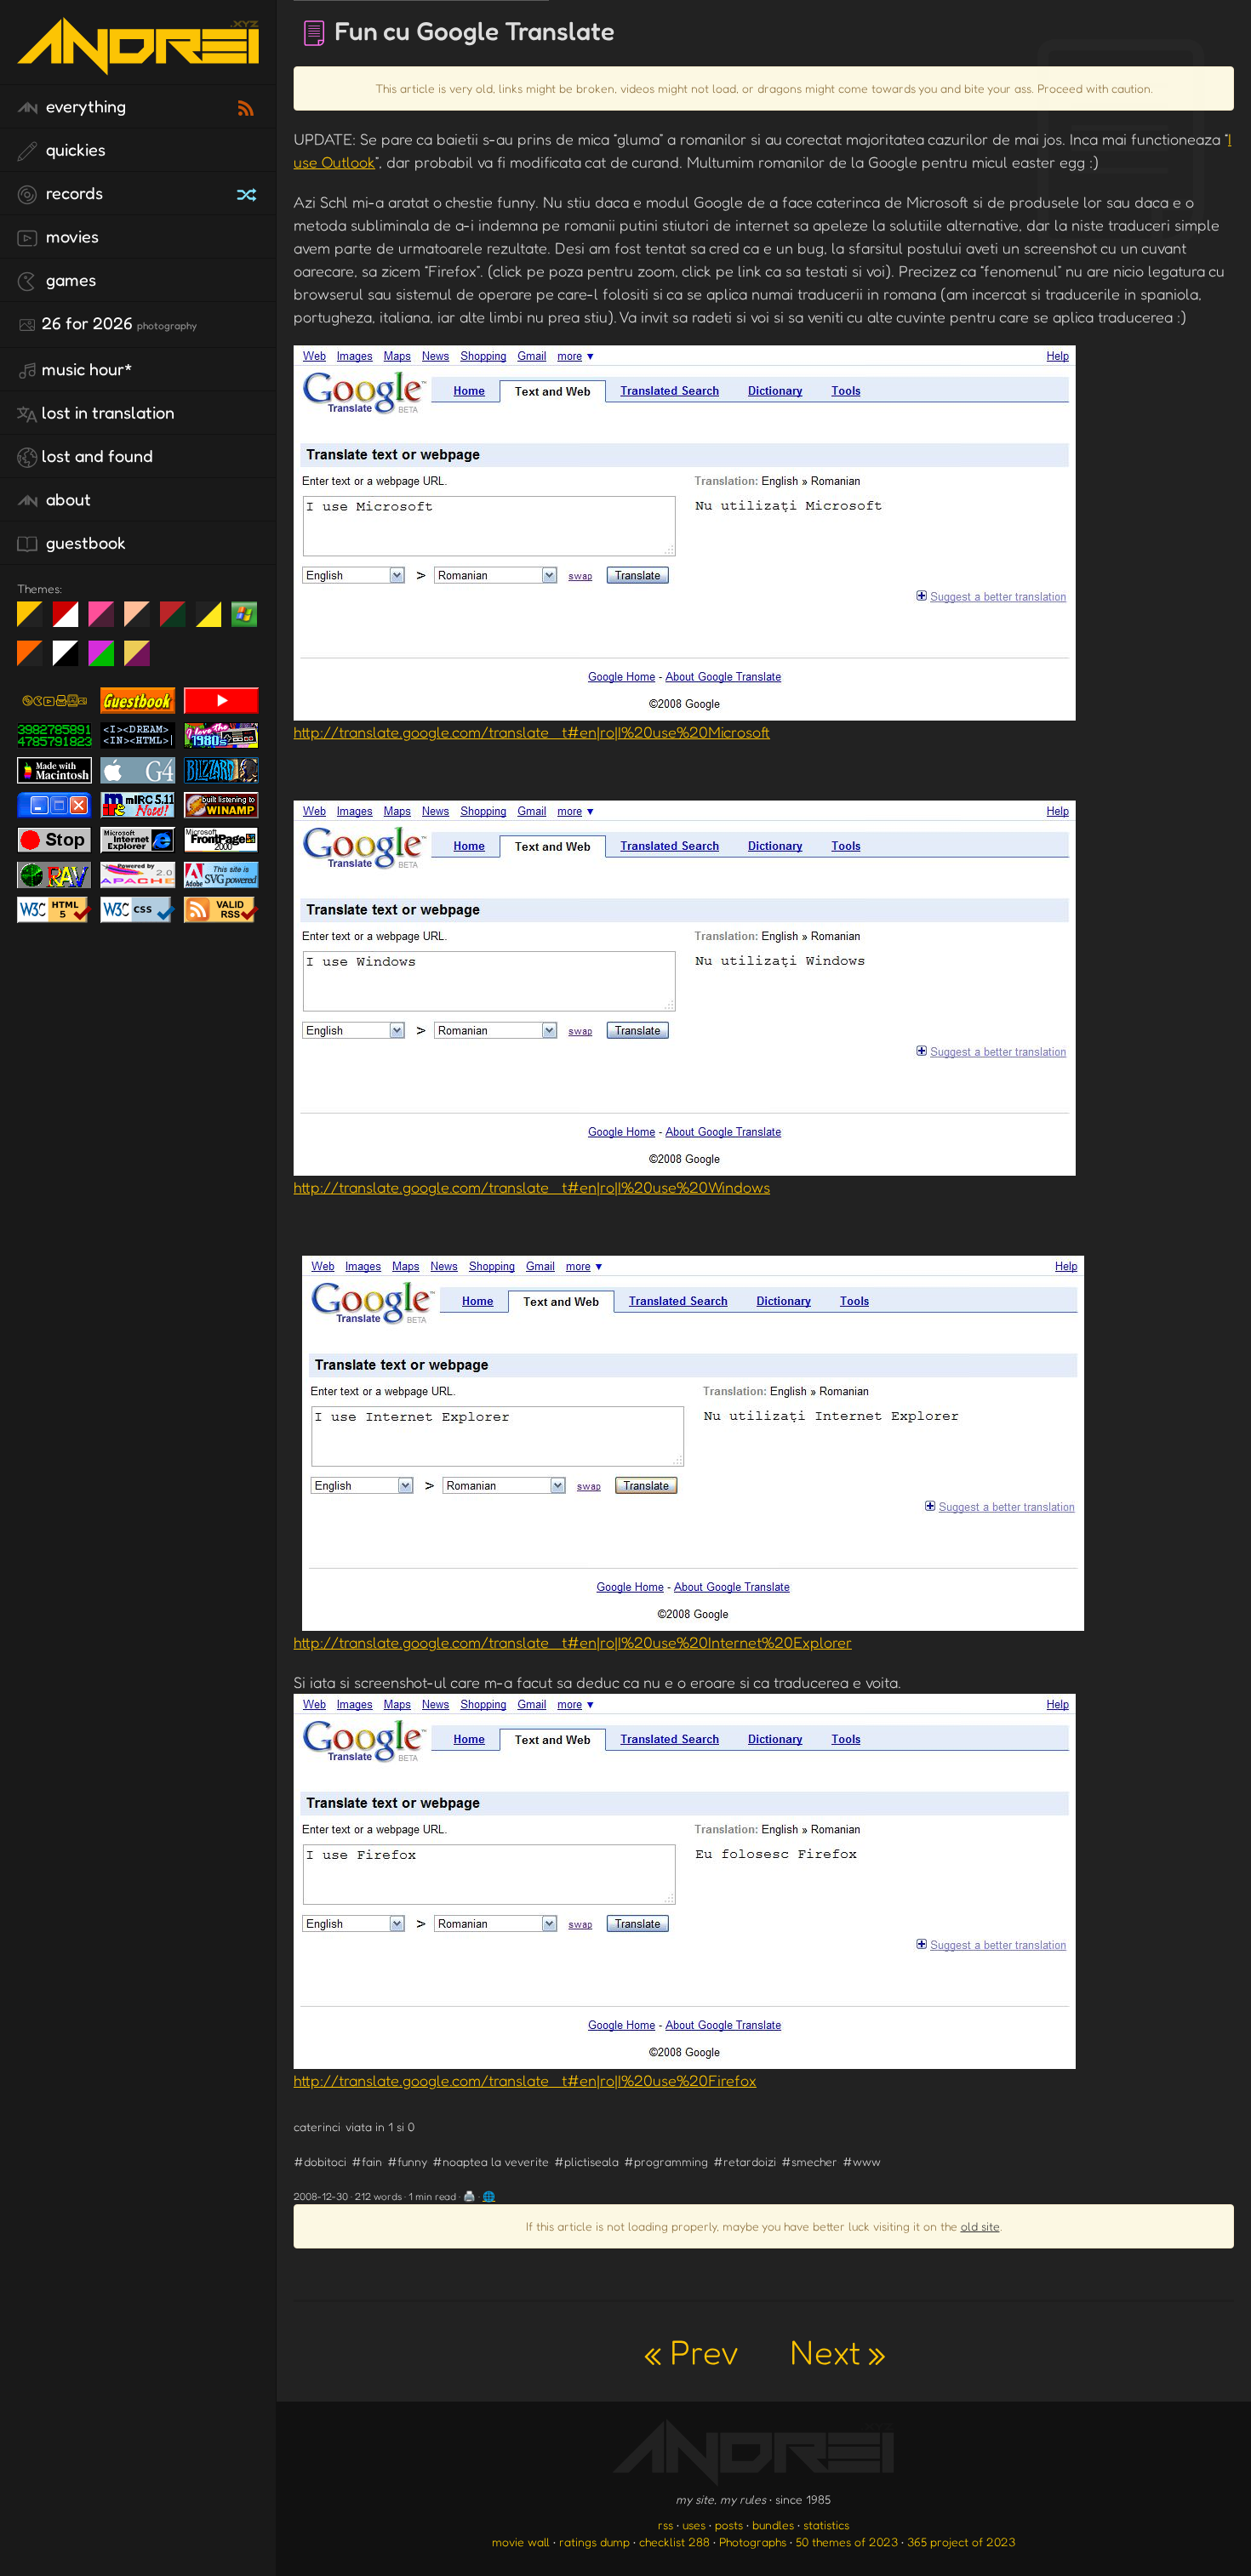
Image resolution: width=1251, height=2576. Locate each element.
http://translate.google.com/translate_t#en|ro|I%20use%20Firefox (525, 2080)
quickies (74, 150)
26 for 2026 (119, 323)
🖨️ (469, 2196)
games (69, 280)
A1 (108, 660)
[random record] (248, 192)
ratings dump (594, 2542)
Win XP (244, 614)
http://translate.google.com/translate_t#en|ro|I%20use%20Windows (532, 1187)
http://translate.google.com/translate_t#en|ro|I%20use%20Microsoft (532, 732)
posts (729, 2525)
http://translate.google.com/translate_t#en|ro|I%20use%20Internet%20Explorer (573, 1642)
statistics (826, 2525)
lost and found (97, 456)
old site (980, 2226)
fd (107, 621)
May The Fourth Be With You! (215, 621)
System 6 (72, 660)
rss (665, 2525)
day (72, 621)
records (72, 193)
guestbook (84, 543)
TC (143, 660)
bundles (773, 2525)
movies (70, 237)
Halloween (36, 660)
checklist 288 (674, 2542)
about (66, 499)
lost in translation (108, 413)
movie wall (521, 2542)
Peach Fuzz (143, 621)
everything (84, 106)
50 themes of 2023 (847, 2542)
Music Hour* (87, 369)
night (36, 621)
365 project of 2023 (961, 2542)
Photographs (753, 2542)
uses (694, 2525)
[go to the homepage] (138, 64)
